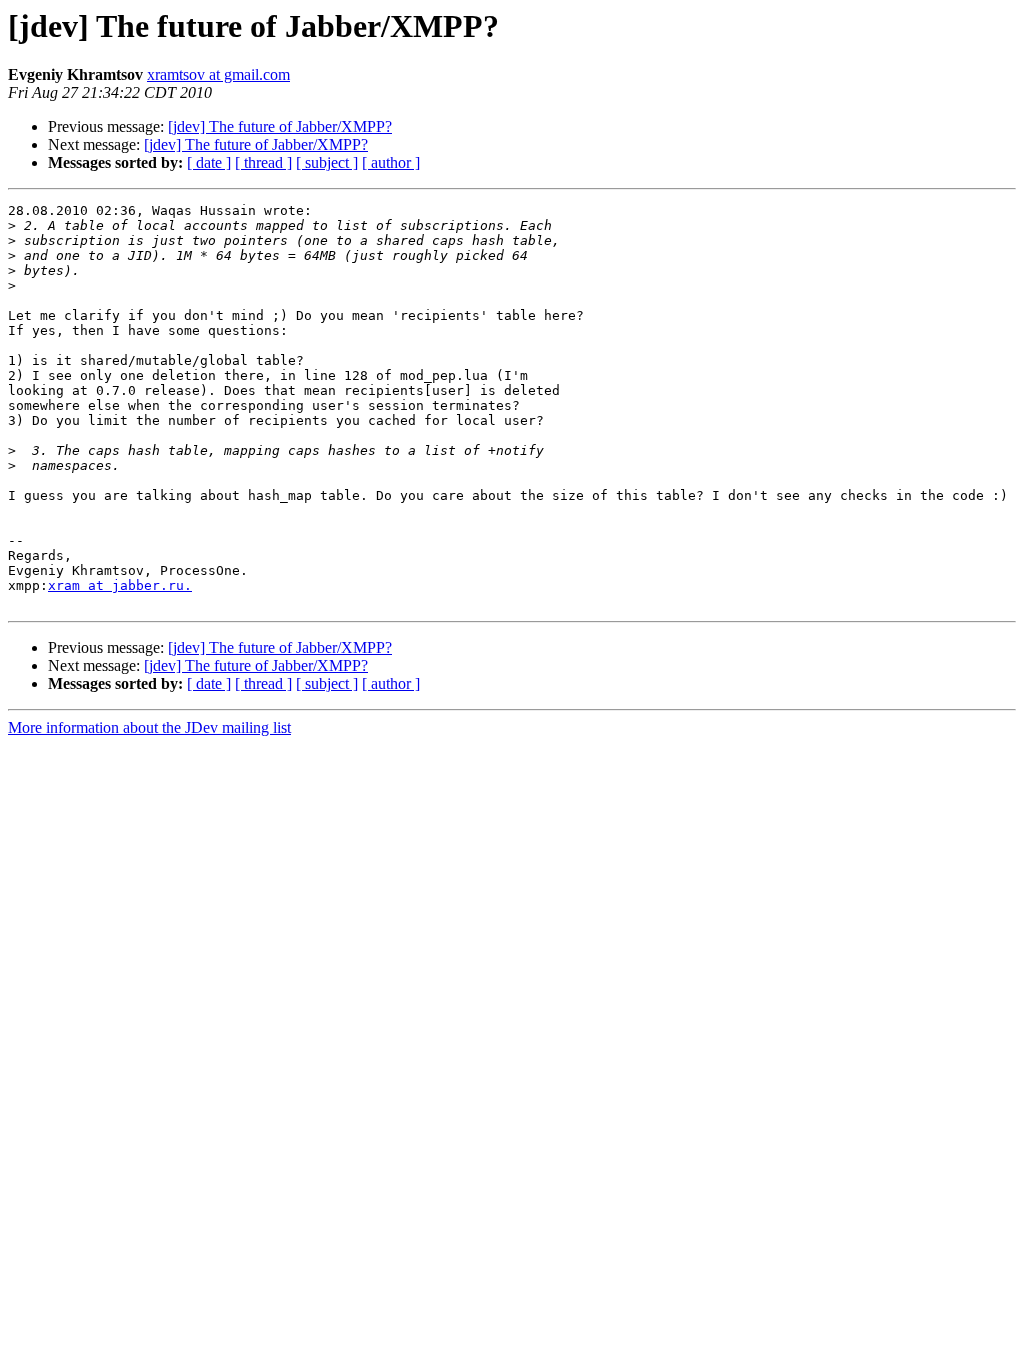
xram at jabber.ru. (120, 585)
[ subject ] (327, 162)
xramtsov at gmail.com (218, 74)
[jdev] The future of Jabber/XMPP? (280, 126)
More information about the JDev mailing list (149, 727)
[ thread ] (263, 162)
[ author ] (391, 162)
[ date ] (209, 162)
